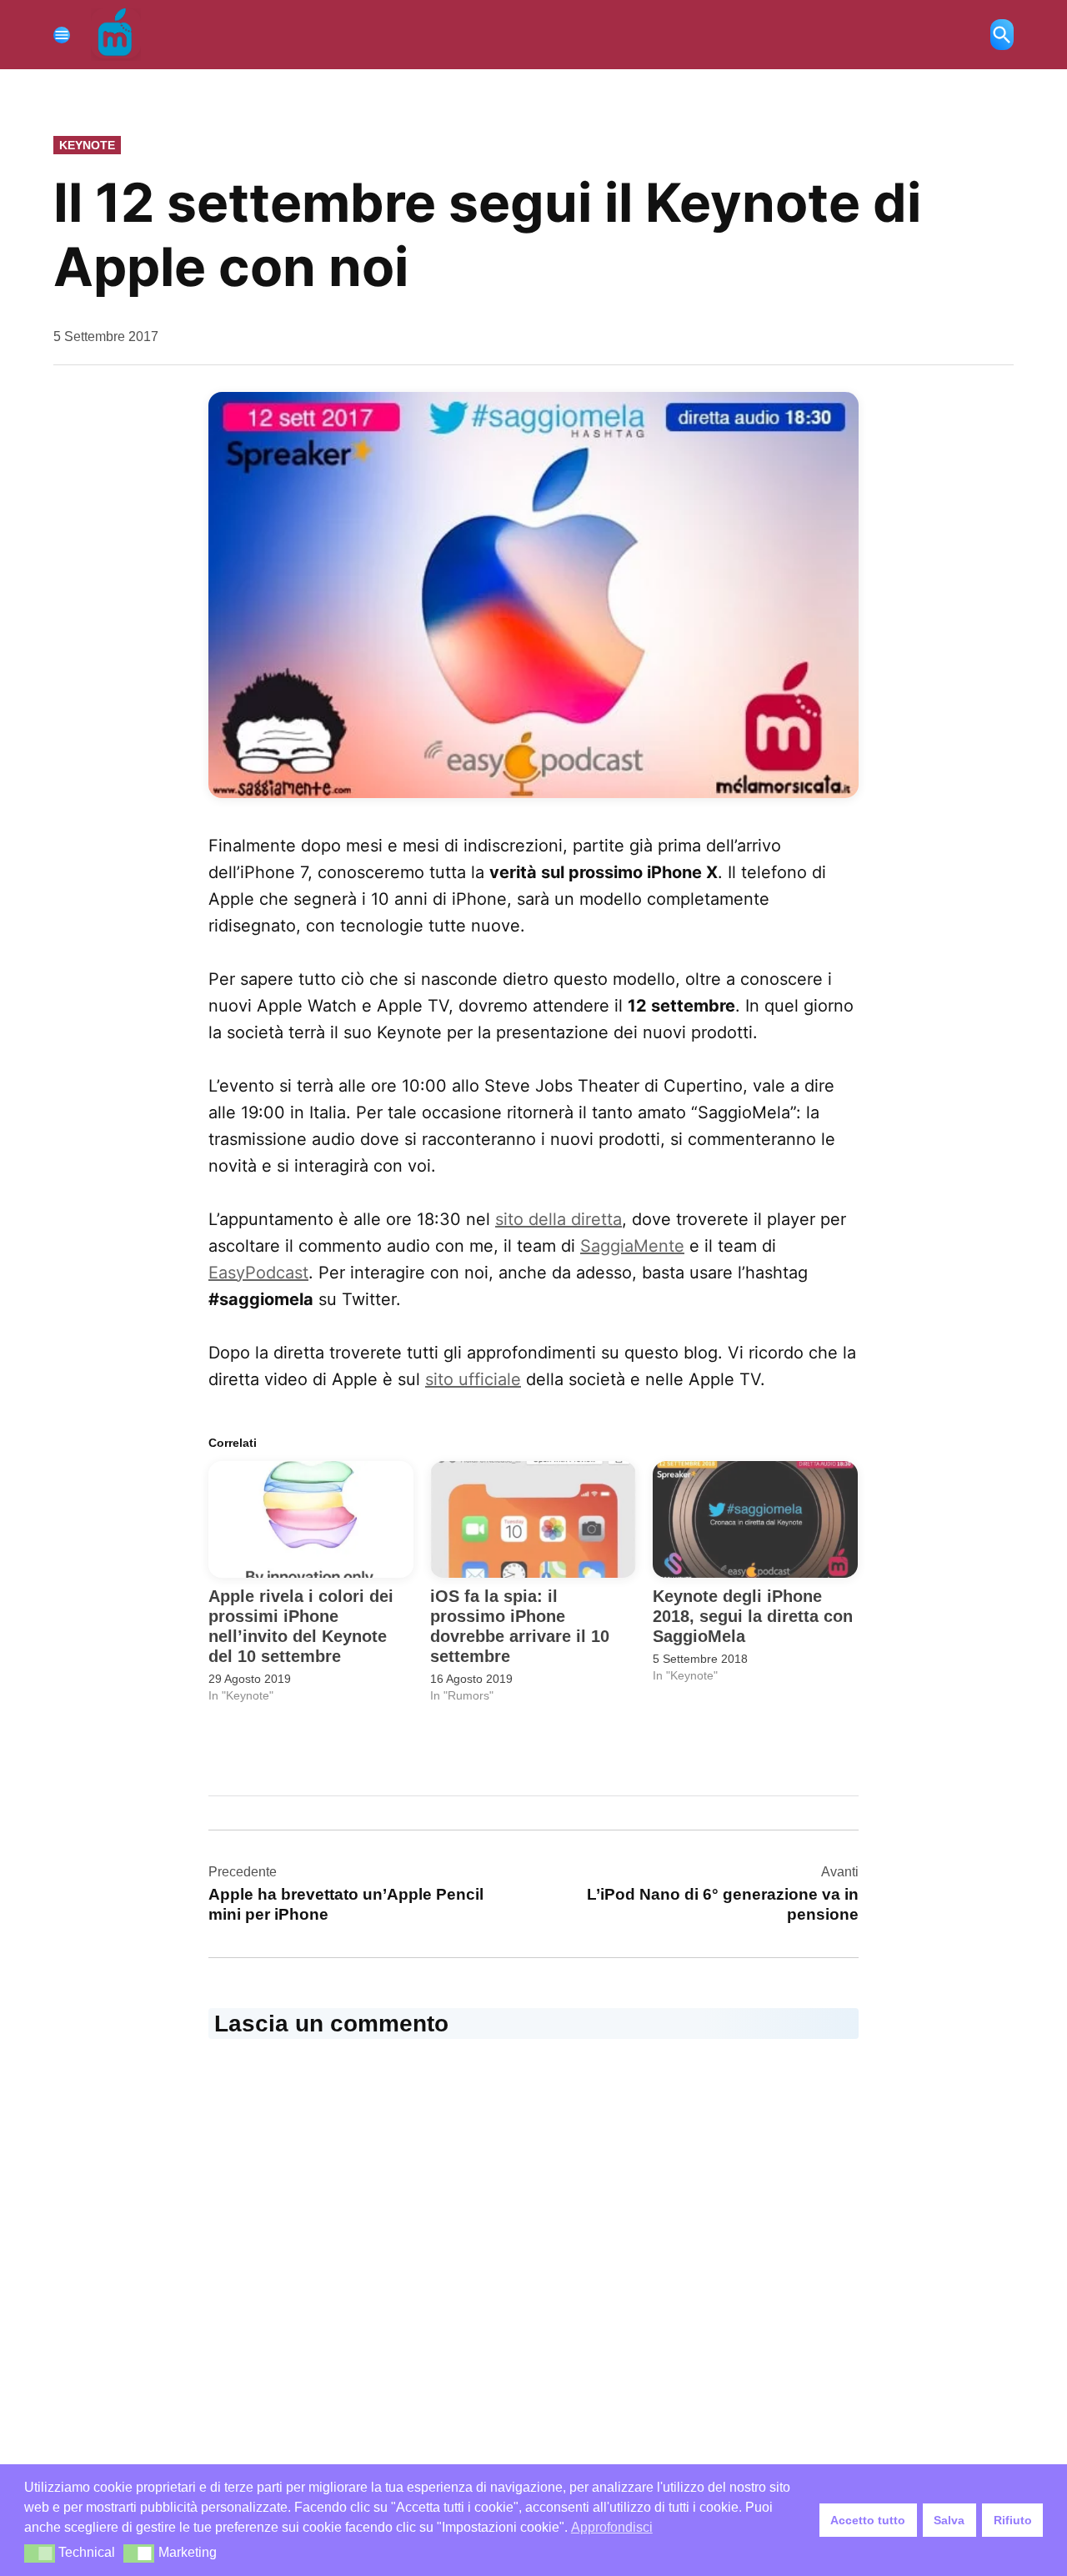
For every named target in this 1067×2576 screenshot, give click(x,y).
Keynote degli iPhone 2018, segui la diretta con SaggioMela (753, 1616)
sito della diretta (559, 1219)
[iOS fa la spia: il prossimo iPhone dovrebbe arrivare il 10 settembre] (533, 1520)
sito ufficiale (473, 1379)
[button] (533, 595)
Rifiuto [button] (1013, 2520)
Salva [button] (949, 2520)
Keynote (87, 145)
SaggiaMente (632, 1246)
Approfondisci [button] (612, 2527)
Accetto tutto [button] (868, 2520)
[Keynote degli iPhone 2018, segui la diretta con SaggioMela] (755, 1520)
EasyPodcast (258, 1273)
